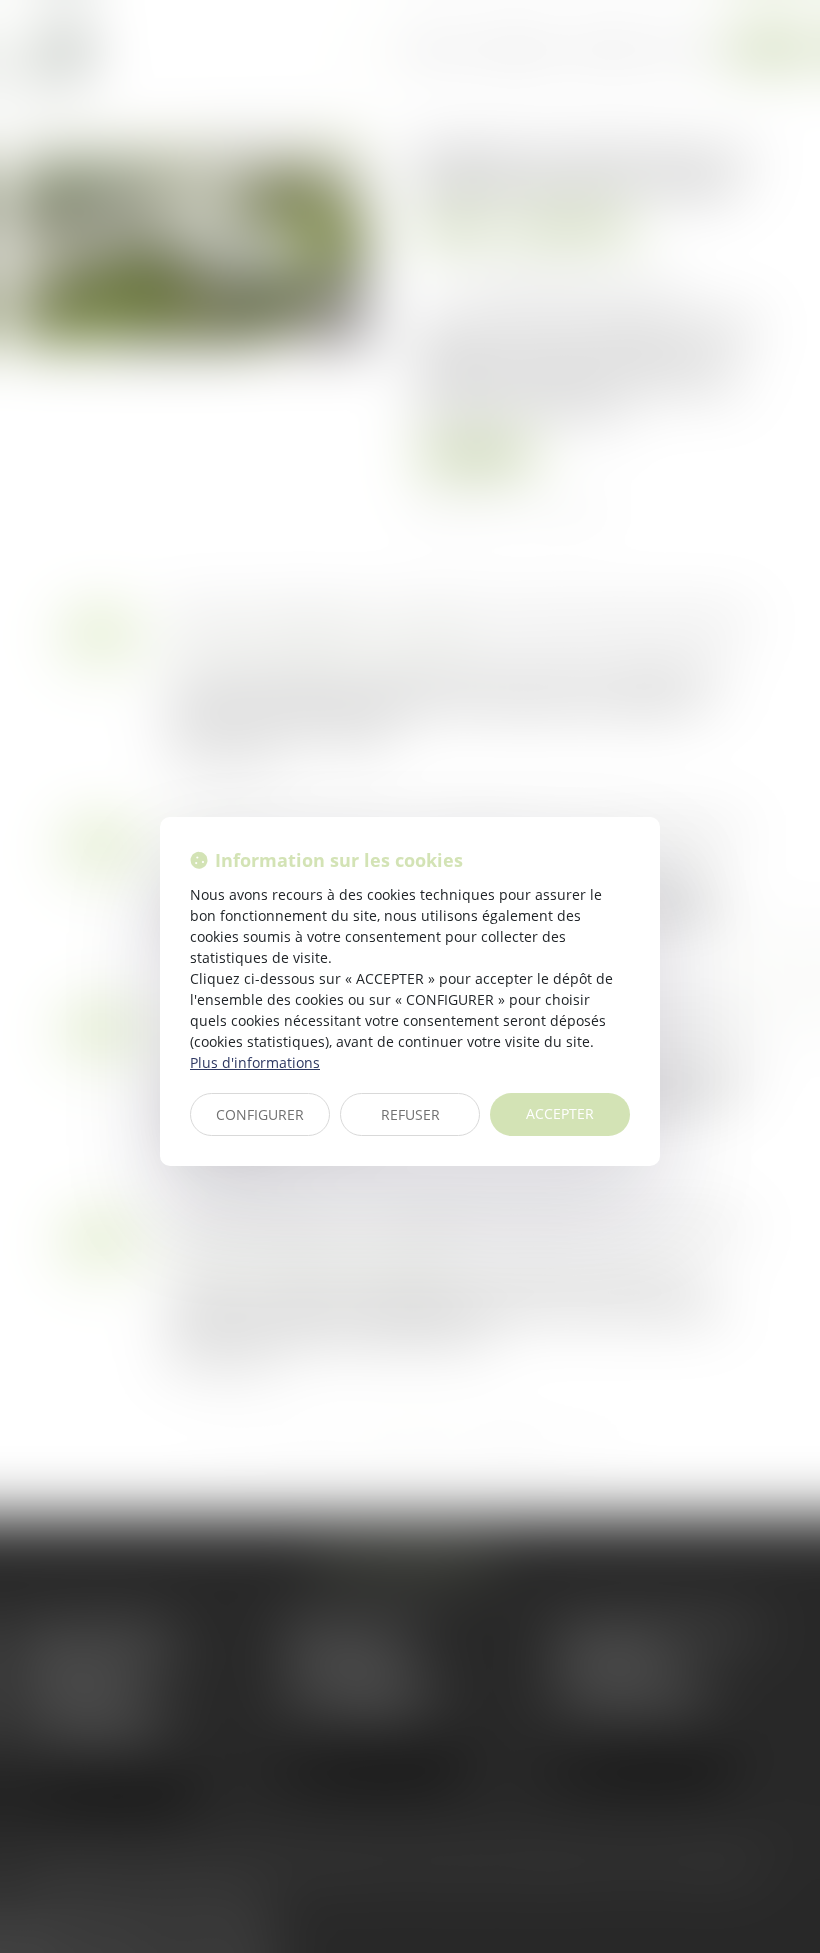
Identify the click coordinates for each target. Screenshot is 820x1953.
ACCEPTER (560, 1113)
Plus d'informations (255, 1062)
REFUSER (410, 1114)
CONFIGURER (260, 1114)
